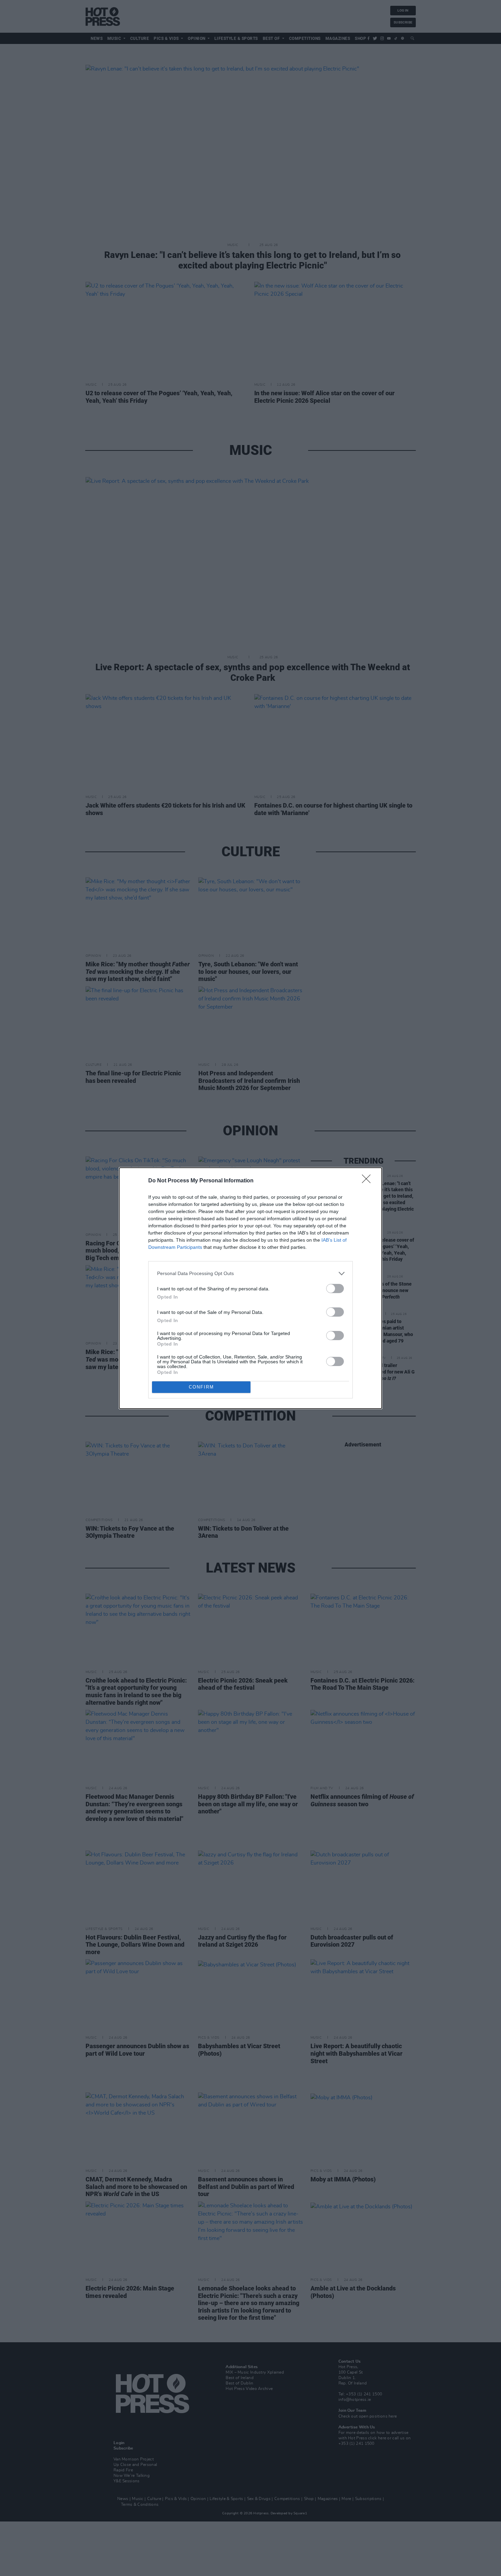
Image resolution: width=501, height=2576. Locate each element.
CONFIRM (201, 1387)
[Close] (368, 1181)
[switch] (335, 1289)
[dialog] (250, 1288)
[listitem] (250, 1274)
